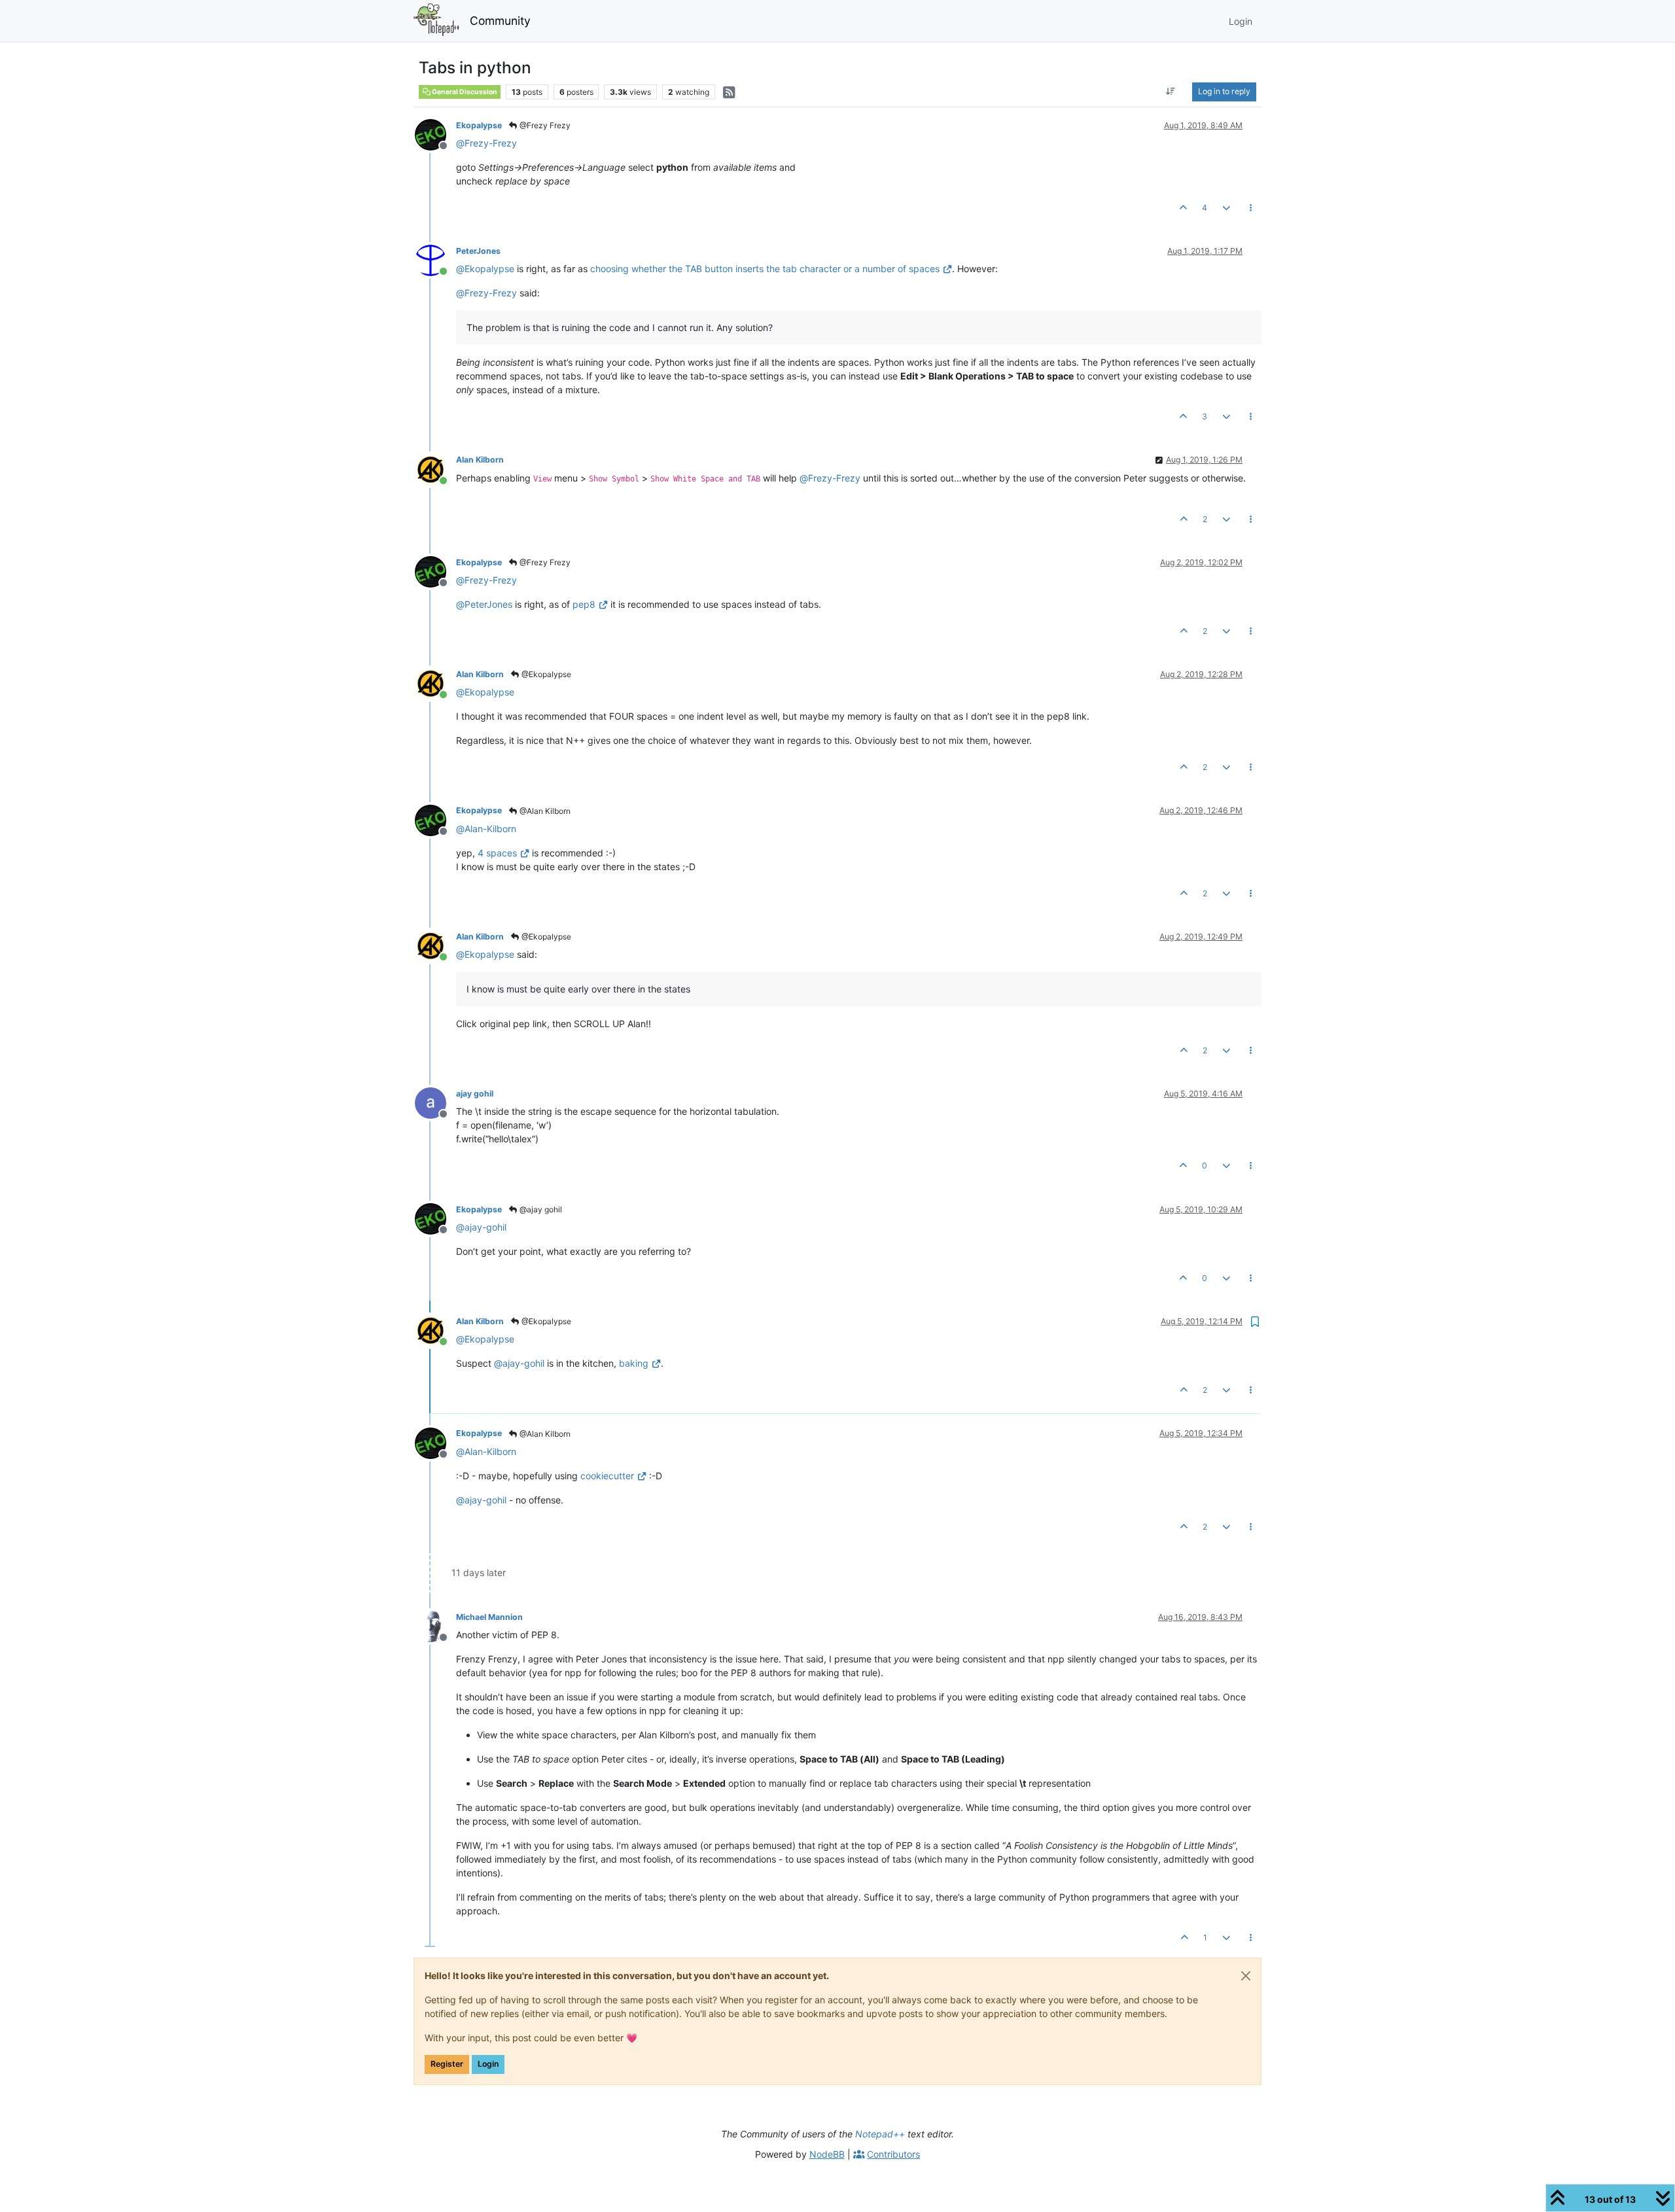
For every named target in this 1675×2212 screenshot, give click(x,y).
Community (500, 21)
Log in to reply (1224, 91)
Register (447, 2064)
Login (488, 2064)
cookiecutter (608, 1476)
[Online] (435, 259)
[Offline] (435, 134)
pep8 (584, 604)
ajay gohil (475, 1094)
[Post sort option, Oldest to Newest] (1171, 92)
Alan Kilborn (480, 460)
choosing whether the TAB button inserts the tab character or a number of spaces (765, 269)
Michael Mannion (489, 1617)
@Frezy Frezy (544, 125)
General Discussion (464, 92)
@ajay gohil (540, 1209)
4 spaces (497, 853)
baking (634, 1363)
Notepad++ (880, 2134)
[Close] (1246, 1976)
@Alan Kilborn (544, 811)
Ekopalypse (479, 125)
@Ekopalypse (545, 674)
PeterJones (478, 251)
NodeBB (827, 2154)
